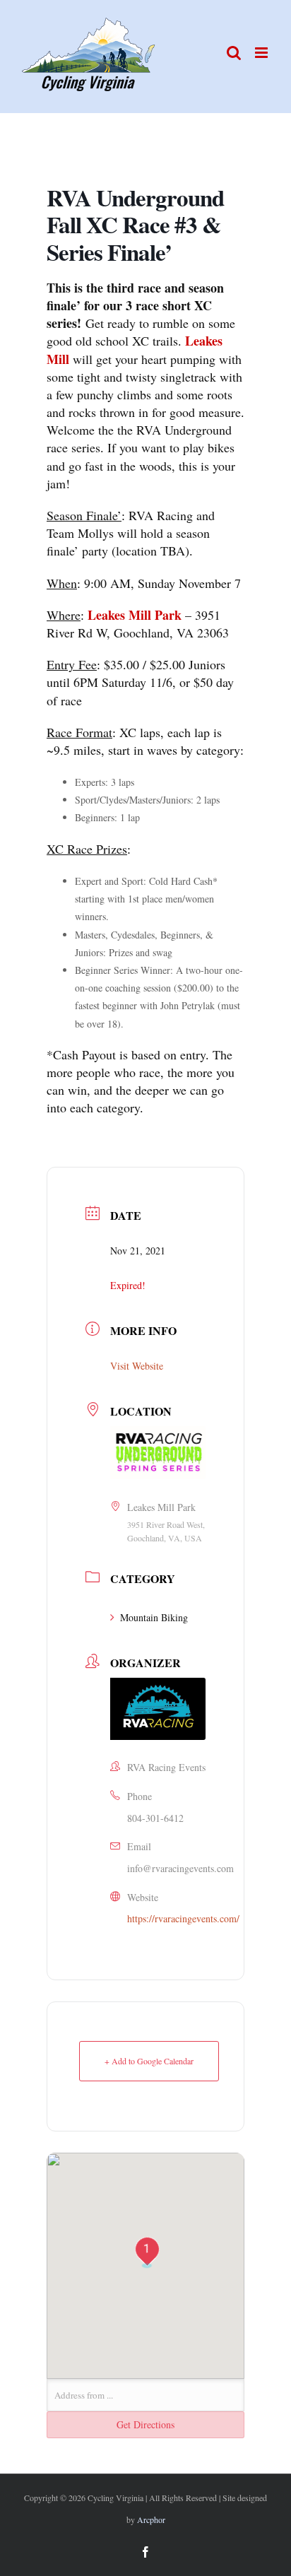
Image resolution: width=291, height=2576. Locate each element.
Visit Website (137, 1366)
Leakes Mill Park (135, 615)
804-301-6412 (155, 1818)
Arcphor (151, 2519)
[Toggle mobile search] (234, 53)
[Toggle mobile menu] (262, 53)
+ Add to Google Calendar (149, 2061)
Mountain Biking (154, 1617)
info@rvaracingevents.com (180, 1868)
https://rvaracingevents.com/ (183, 1918)
